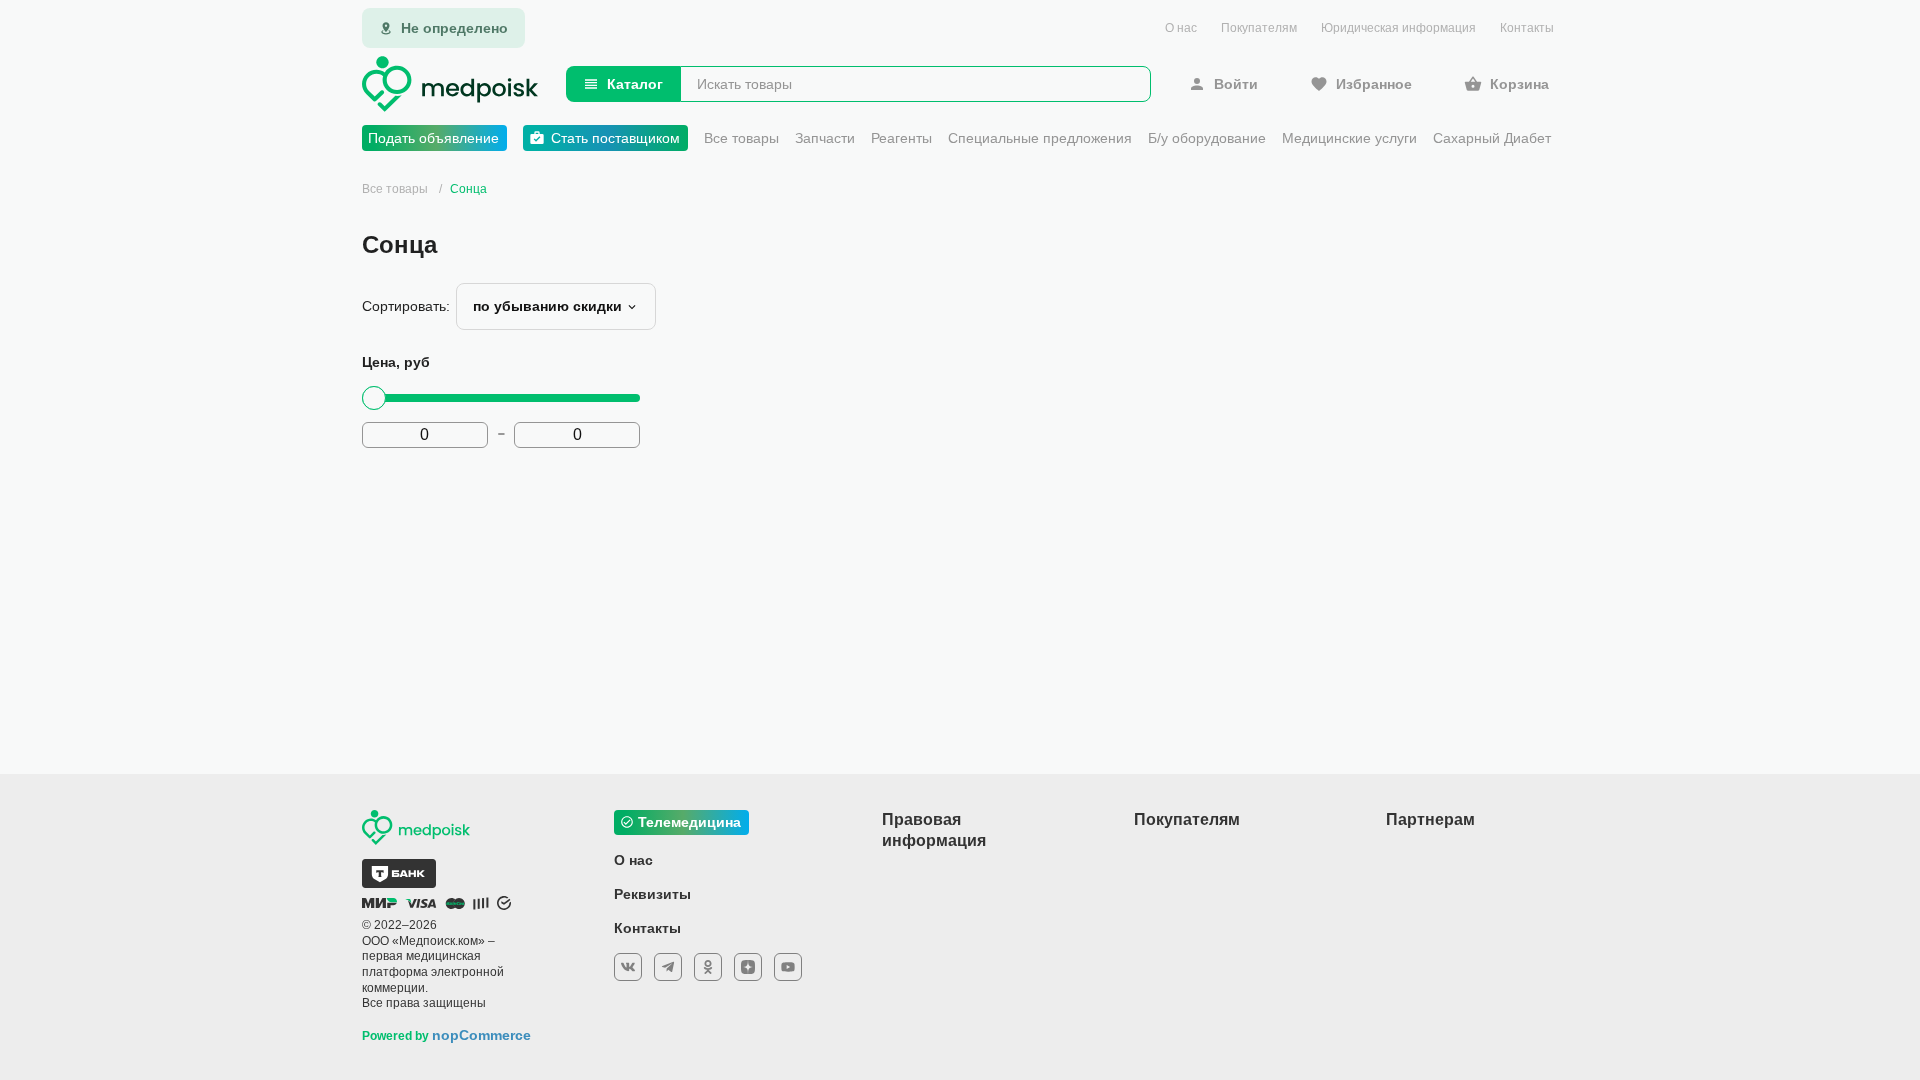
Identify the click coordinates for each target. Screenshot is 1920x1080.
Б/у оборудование (1207, 138)
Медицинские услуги (1349, 138)
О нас (1181, 28)
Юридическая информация (1398, 28)
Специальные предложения (1040, 138)
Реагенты (901, 138)
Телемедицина (689, 822)
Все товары (741, 138)
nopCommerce (481, 1035)
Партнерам (1430, 819)
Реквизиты (652, 894)
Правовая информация (934, 830)
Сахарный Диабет (1492, 138)
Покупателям (1259, 28)
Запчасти (825, 138)
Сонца (468, 189)
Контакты (1527, 28)
